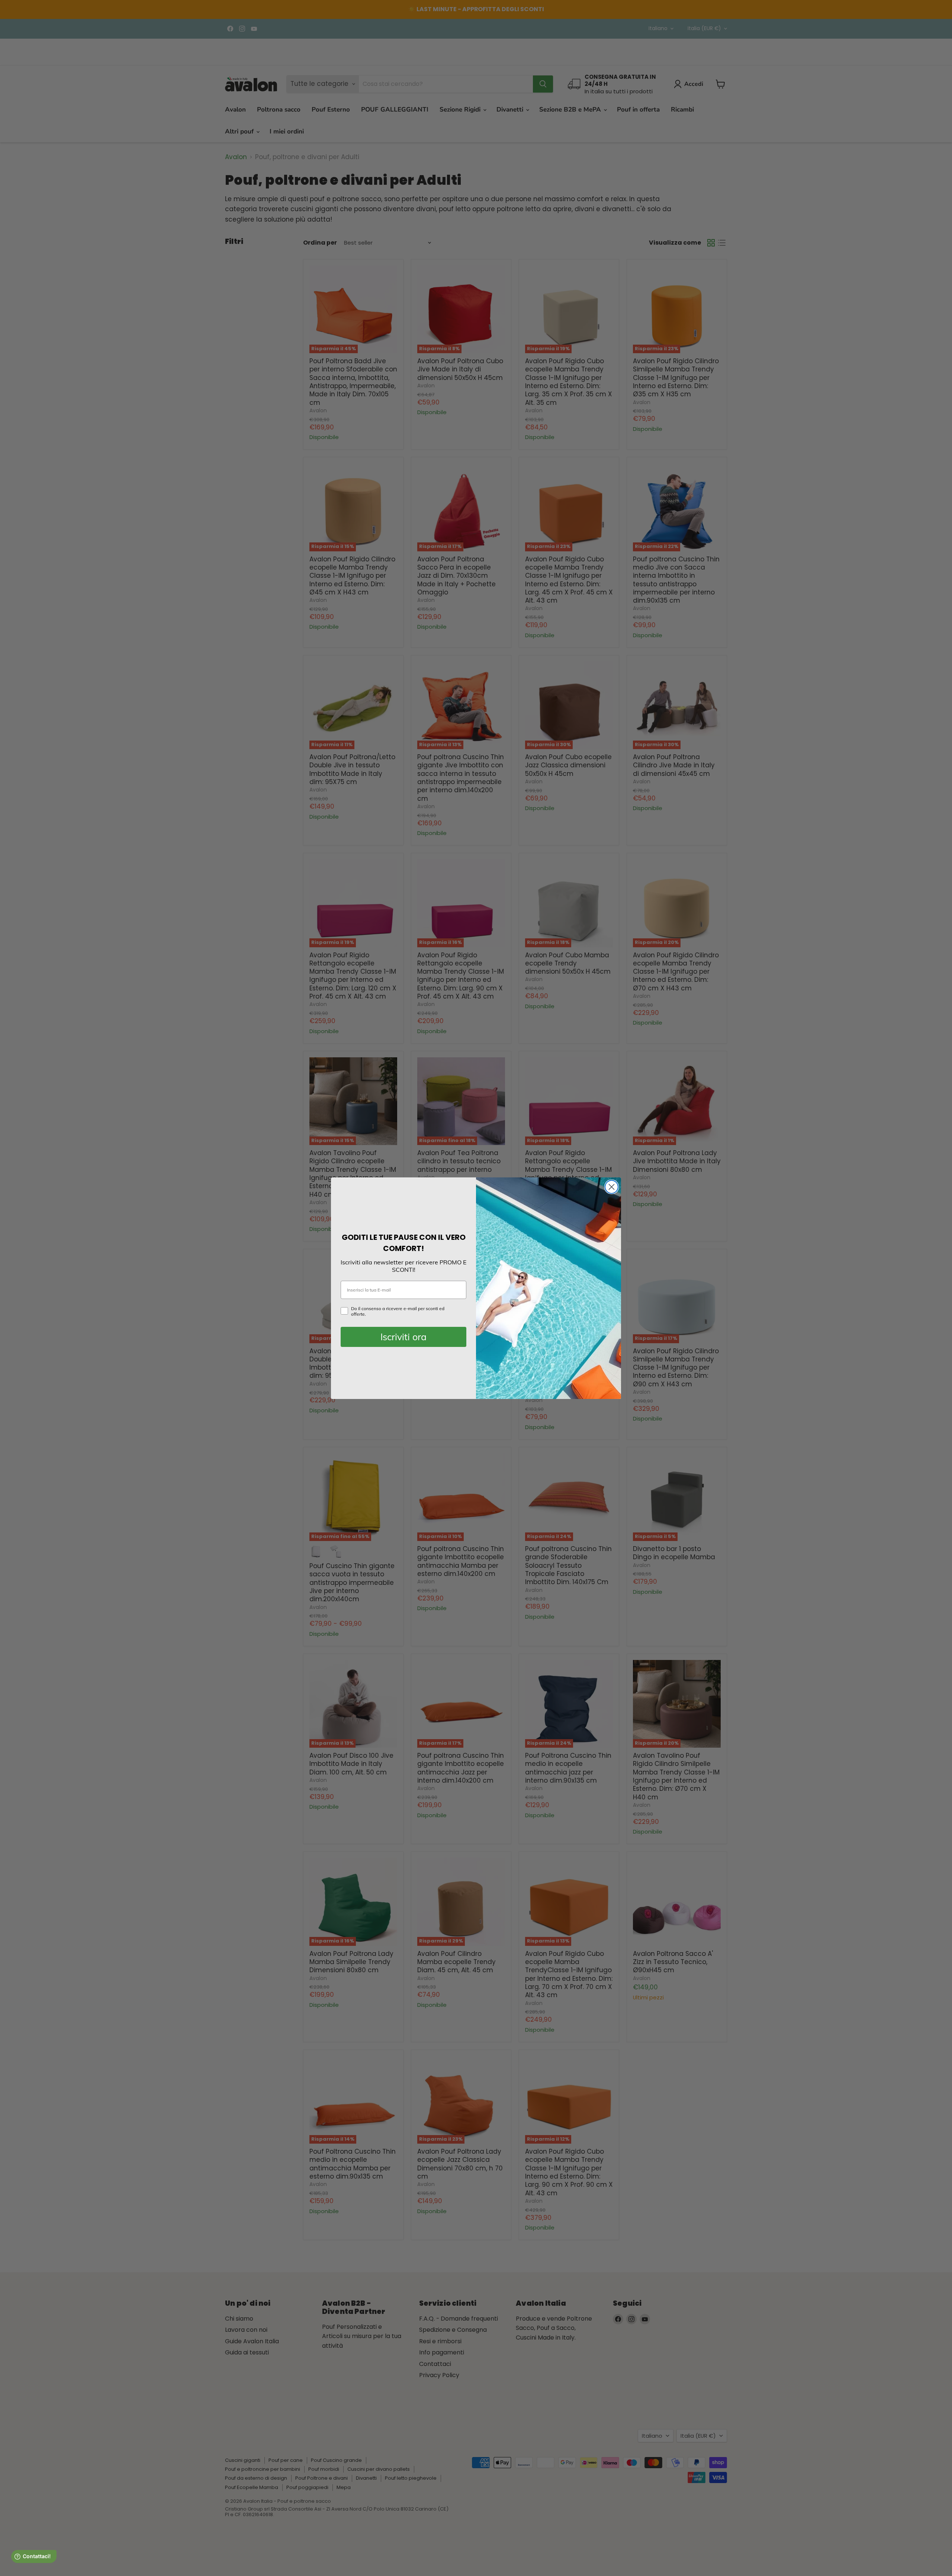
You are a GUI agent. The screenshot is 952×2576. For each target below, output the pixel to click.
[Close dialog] (612, 1187)
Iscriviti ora (403, 1337)
